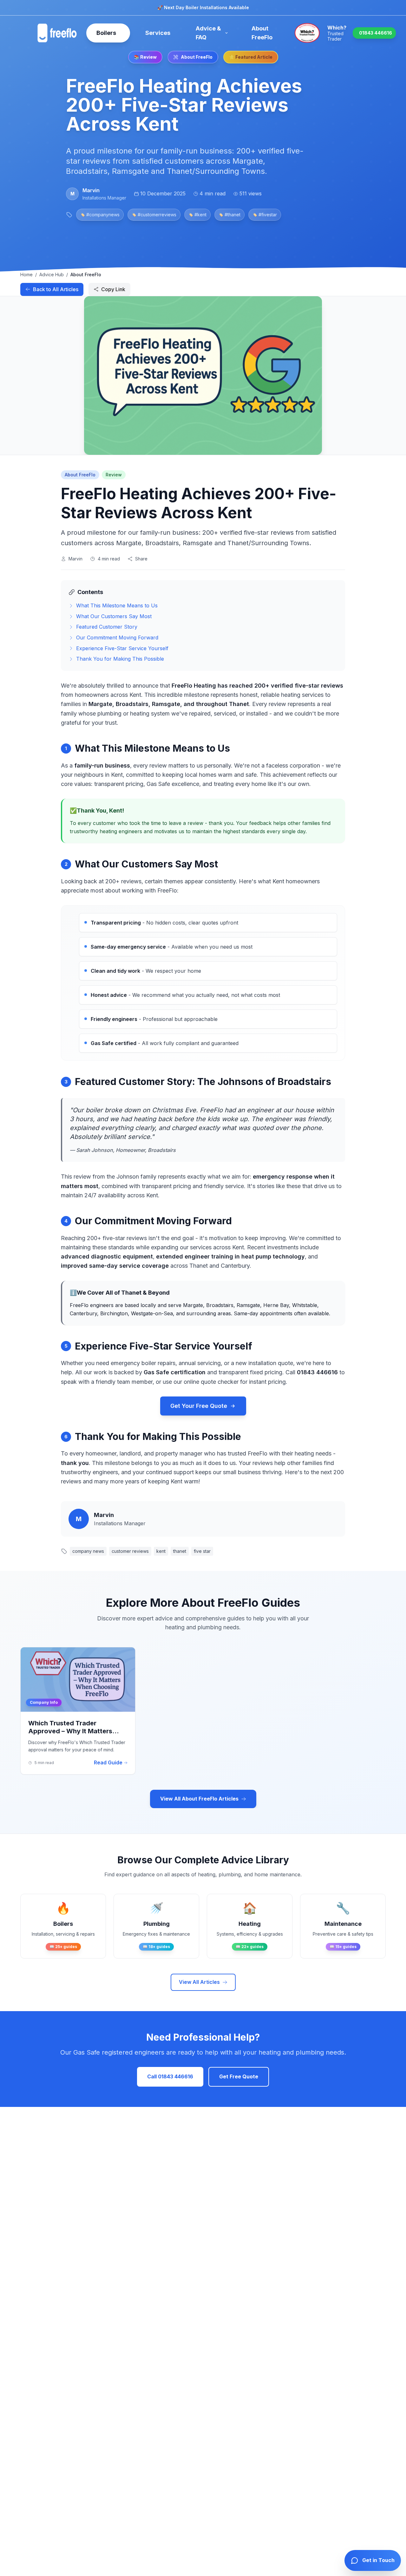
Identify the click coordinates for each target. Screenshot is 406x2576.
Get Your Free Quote (199, 1406)
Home (26, 275)
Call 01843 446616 (170, 2076)
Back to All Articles (56, 289)
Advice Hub (52, 275)
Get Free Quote (239, 2076)
